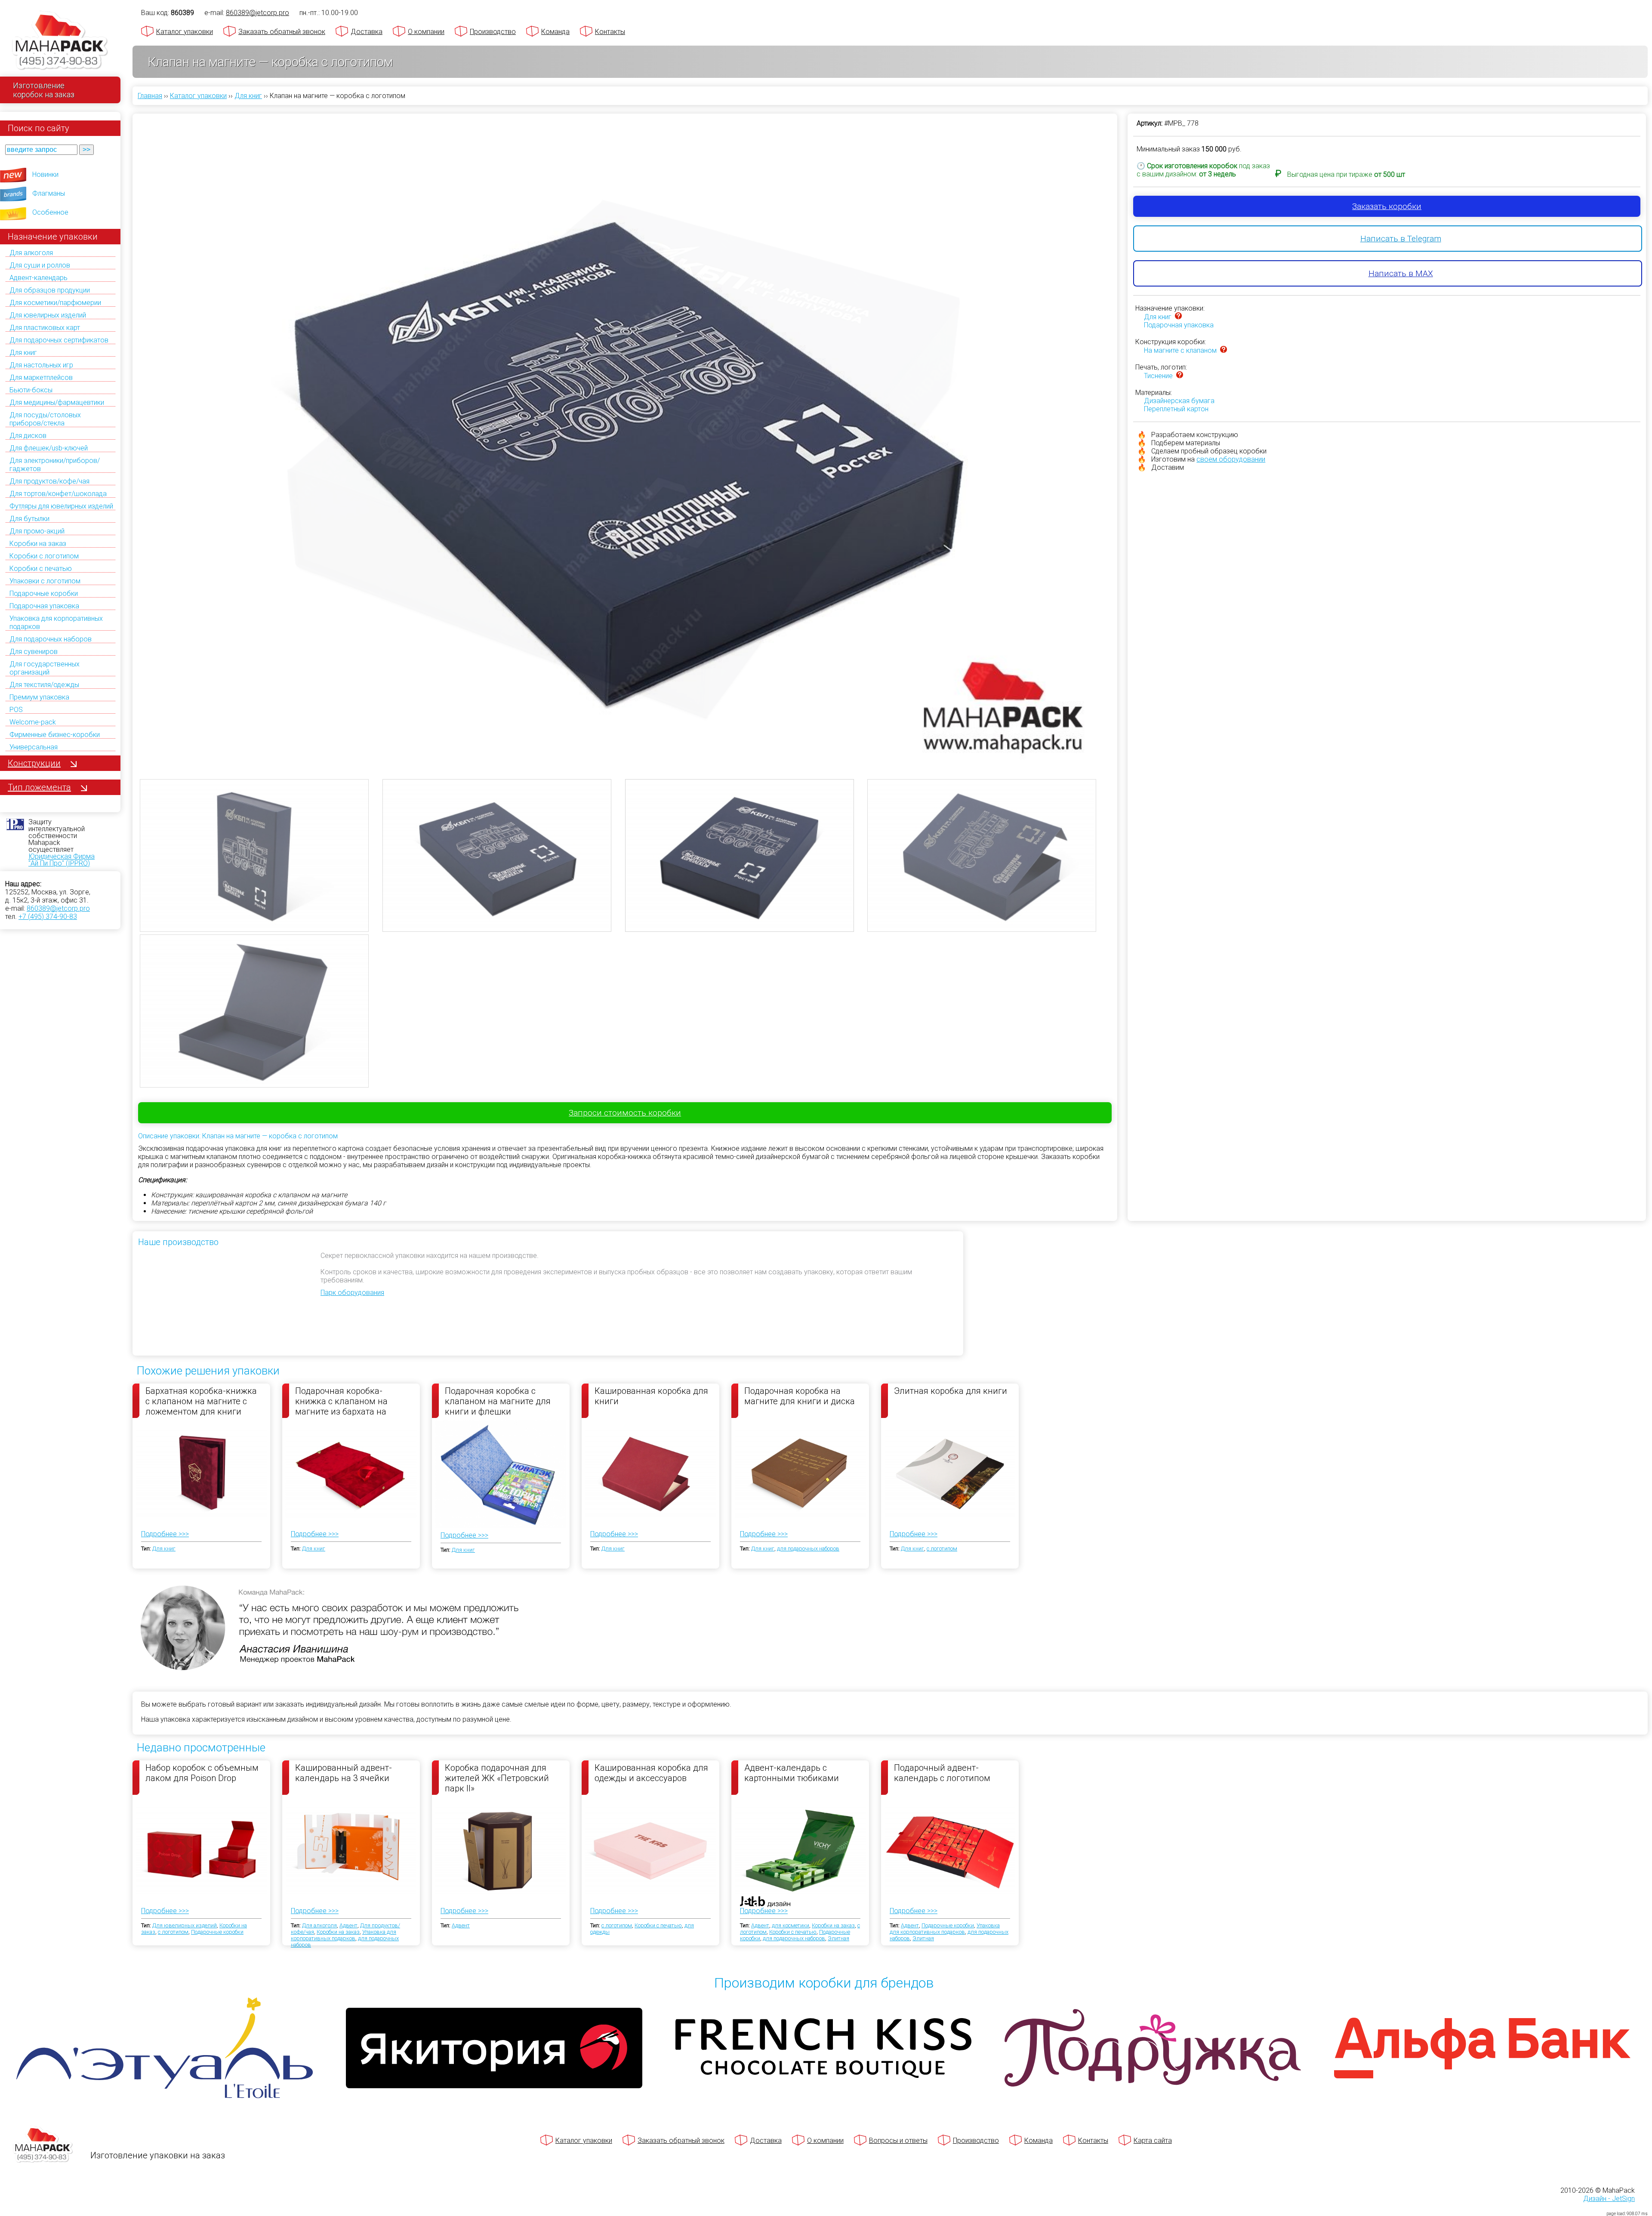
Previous (127, 412)
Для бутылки (29, 519)
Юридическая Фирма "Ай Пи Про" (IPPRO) (62, 860)
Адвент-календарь (39, 278)
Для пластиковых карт (45, 328)
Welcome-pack (33, 722)
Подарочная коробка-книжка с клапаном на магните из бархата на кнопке (341, 1401)
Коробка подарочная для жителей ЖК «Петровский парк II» (497, 1778)
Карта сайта (1153, 2140)
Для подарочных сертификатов (59, 340)
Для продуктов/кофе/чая (49, 481)
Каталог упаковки (185, 32)
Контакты (610, 32)
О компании (426, 32)
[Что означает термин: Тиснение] (1180, 376)
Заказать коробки (1387, 206)
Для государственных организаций (45, 668)
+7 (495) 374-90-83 (48, 917)
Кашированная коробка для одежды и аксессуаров (651, 1773)
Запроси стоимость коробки (625, 1113)
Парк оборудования (352, 1293)
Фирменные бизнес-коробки (55, 735)
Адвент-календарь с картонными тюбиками (792, 1773)
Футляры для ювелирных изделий (61, 506)
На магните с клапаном (1180, 350)
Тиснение (1158, 376)
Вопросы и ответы (898, 2140)
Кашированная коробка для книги (651, 1396)
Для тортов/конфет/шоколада (58, 494)
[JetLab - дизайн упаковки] (757, 1952)
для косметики (791, 1925)
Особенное (50, 212)
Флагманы (49, 193)
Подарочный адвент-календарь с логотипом (942, 1773)
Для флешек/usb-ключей (49, 448)
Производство (493, 32)
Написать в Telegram (1401, 239)
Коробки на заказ (38, 544)
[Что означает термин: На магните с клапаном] (1224, 350)
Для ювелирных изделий (48, 315)
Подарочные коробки (44, 593)
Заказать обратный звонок (282, 32)
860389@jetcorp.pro (58, 908)
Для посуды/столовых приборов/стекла (45, 419)
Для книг (23, 353)
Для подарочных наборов (51, 639)
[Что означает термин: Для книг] (1178, 317)
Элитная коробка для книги (951, 1391)
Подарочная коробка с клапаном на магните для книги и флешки (498, 1401)
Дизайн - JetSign (1609, 2199)
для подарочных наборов (808, 1549)
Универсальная (34, 747)
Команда (555, 32)
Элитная (838, 1938)
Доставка (367, 32)
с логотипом (942, 1549)
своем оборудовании (1231, 459)
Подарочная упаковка (44, 606)
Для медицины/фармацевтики (57, 402)
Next (1123, 412)
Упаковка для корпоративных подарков (344, 1935)
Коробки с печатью (41, 569)
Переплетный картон (1176, 409)
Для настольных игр (41, 365)
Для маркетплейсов (41, 378)
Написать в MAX (1401, 273)
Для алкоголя (31, 253)
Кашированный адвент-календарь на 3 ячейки (344, 1773)
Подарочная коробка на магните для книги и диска (800, 1396)
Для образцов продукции (50, 290)
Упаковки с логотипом (45, 581)
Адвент (348, 1925)
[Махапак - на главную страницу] (60, 42)
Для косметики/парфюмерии (55, 303)
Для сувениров (34, 652)
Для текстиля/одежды (44, 685)
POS (16, 710)
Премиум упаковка (39, 697)
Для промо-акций (37, 531)
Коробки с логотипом (44, 556)
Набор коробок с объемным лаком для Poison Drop (202, 1773)
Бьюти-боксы (31, 390)
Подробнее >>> (165, 1534)
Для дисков (28, 436)
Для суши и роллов (40, 265)
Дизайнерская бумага (1179, 401)
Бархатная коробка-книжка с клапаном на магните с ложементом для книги (201, 1401)
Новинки (45, 174)
